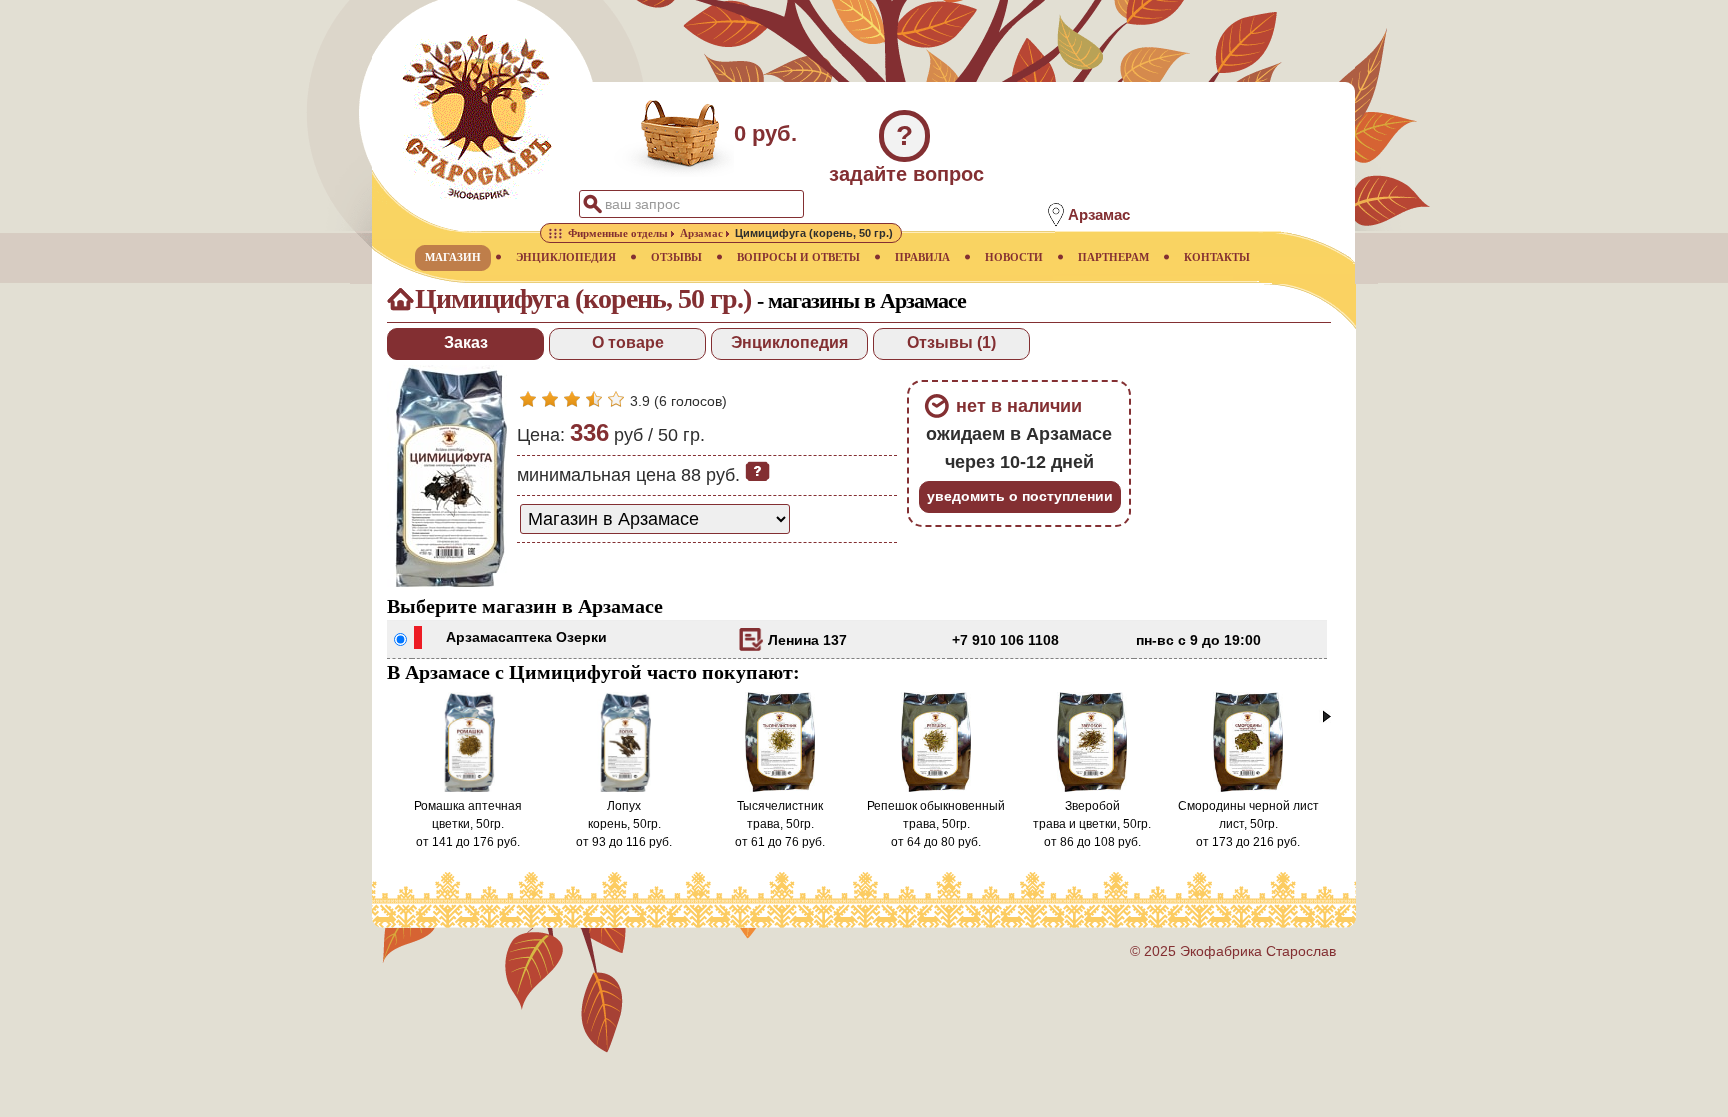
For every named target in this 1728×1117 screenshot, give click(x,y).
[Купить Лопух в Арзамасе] (624, 788)
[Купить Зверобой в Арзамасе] (1092, 788)
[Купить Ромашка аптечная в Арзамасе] (468, 788)
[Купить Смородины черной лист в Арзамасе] (1248, 788)
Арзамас (476, 637)
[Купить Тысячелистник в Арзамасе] (780, 788)
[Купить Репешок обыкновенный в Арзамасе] (936, 788)
